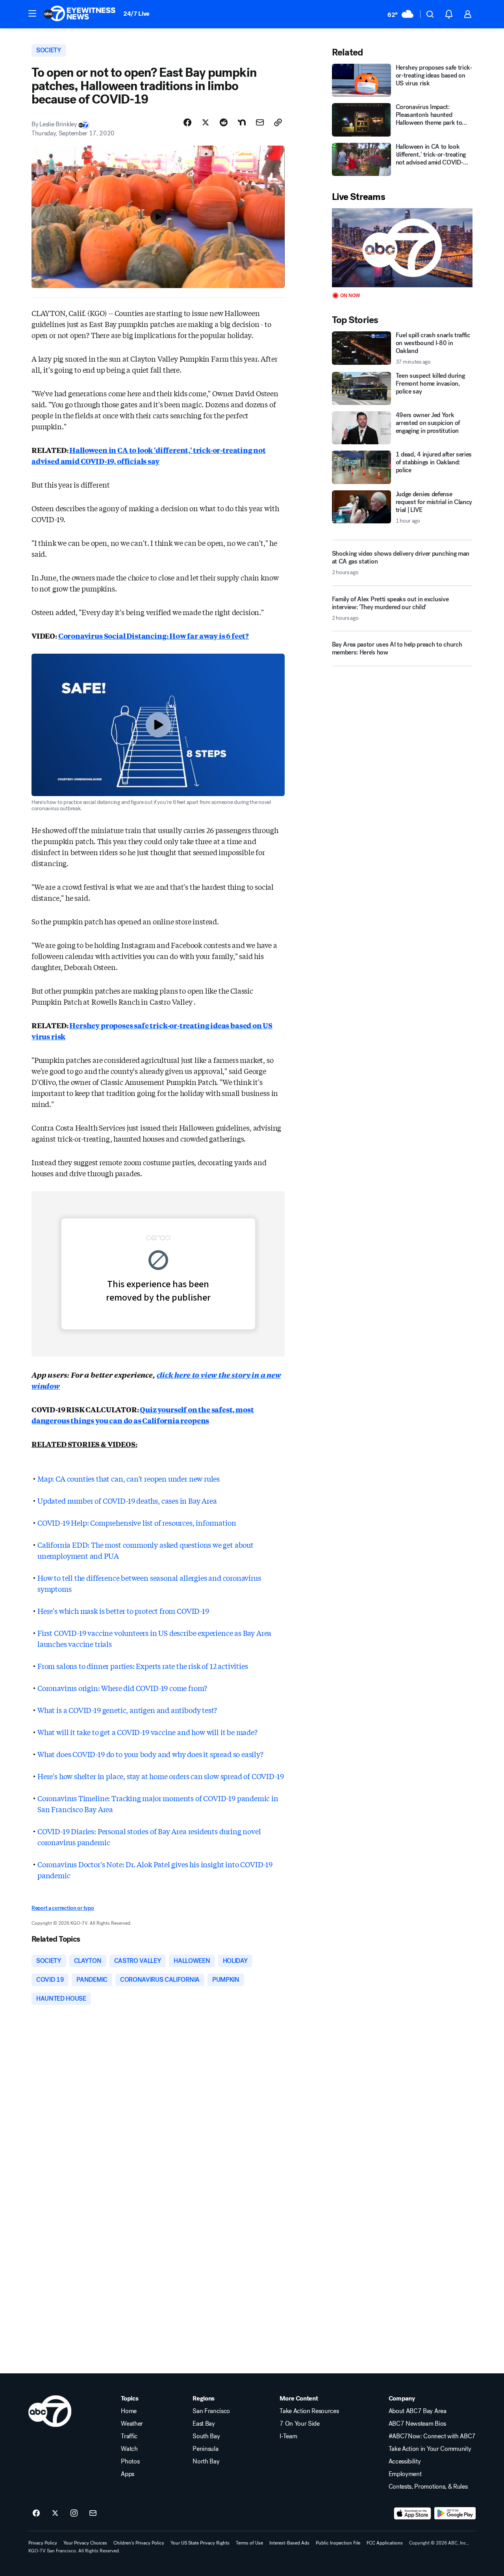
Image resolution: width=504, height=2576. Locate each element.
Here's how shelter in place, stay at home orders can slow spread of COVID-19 (160, 1776)
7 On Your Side (300, 2424)
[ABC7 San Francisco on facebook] (36, 2513)
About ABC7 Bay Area (418, 2411)
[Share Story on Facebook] (187, 122)
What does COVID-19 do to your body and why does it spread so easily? (150, 1754)
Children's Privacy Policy (139, 2543)
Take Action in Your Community (430, 2449)
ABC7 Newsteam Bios (417, 2424)
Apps (128, 2474)
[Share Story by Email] (260, 122)
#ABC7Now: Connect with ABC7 (432, 2436)
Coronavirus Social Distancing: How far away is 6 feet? (154, 636)
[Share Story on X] (206, 122)
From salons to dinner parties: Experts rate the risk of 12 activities (143, 1666)
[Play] (402, 248)
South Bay (206, 2436)
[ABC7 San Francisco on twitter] (55, 2513)
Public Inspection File (338, 2543)
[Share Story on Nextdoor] (242, 122)
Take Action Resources (309, 2411)
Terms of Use (249, 2543)
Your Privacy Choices (85, 2543)
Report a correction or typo (63, 1908)
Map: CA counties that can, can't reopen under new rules (129, 1478)
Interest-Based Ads (289, 2543)
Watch (129, 2449)
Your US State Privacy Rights (200, 2543)
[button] (32, 13)
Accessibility (405, 2461)
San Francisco (211, 2411)
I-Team (288, 2436)
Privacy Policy (43, 2543)
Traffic (129, 2436)
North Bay (206, 2461)
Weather (132, 2424)
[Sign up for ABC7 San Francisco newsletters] (93, 2513)
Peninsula (205, 2449)
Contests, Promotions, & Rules (428, 2487)
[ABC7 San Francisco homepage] (80, 14)
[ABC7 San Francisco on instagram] (74, 2513)
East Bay (204, 2424)
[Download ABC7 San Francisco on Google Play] (455, 2513)
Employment (405, 2474)
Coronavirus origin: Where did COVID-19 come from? (122, 1688)
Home (129, 2411)
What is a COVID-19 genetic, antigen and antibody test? (127, 1710)
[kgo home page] (50, 2411)
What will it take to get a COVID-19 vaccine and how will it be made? (147, 1732)
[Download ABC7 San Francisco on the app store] (413, 2513)
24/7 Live (136, 14)
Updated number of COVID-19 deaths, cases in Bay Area (127, 1501)
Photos (130, 2461)
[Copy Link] (278, 122)
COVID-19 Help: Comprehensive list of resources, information (137, 1523)
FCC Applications (385, 2543)
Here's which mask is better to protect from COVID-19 (123, 1611)
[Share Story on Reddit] (224, 122)
